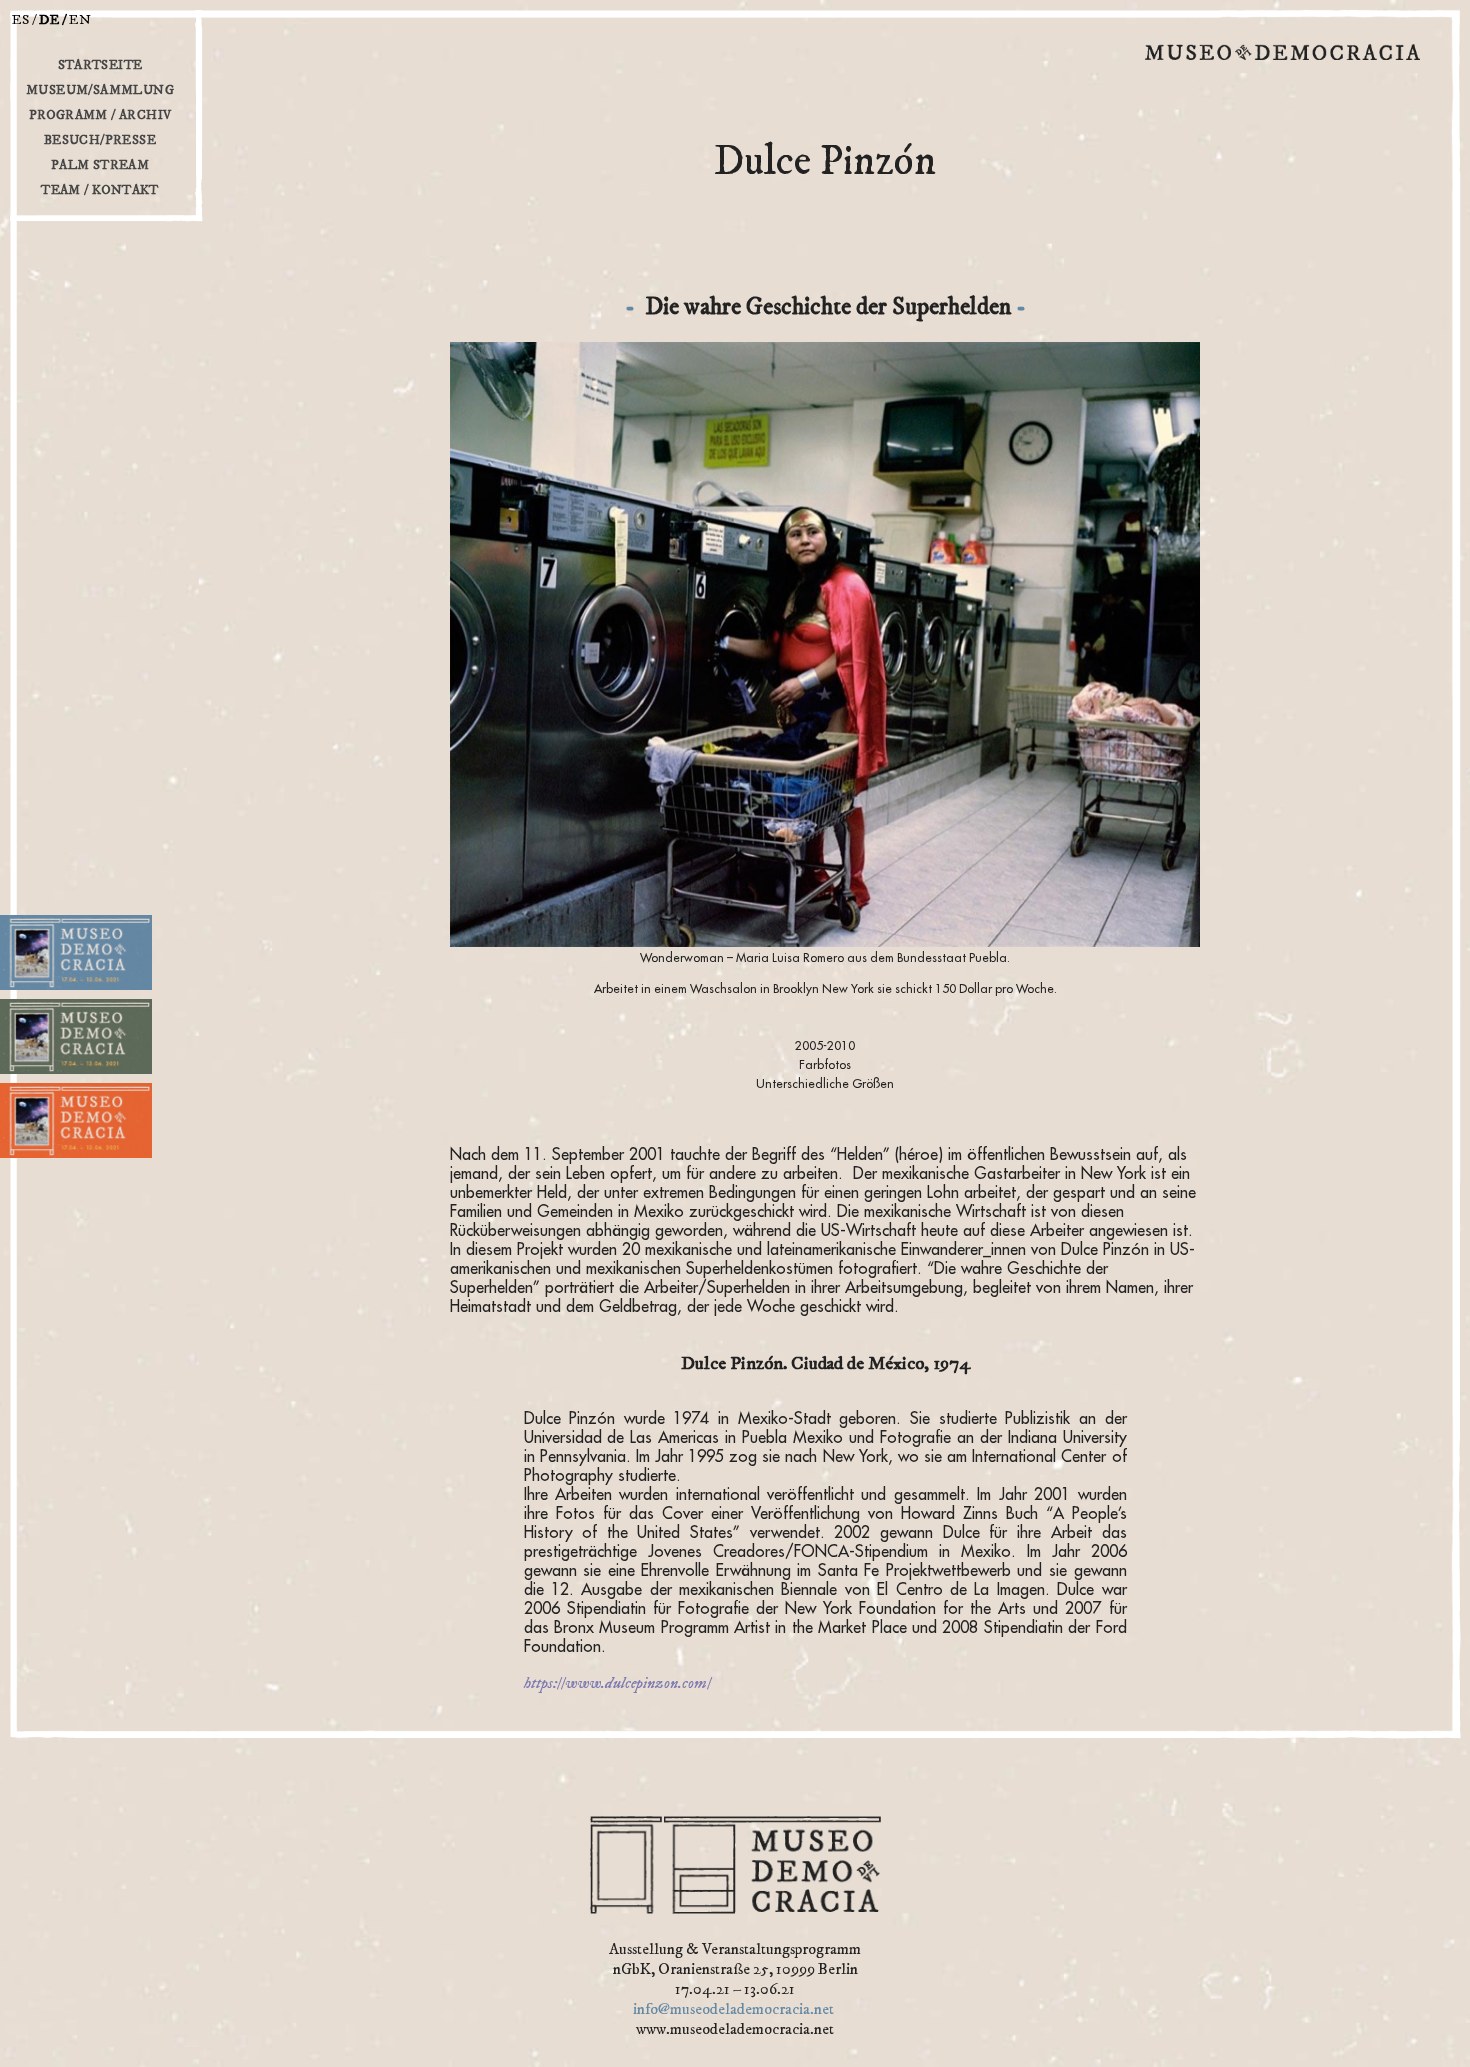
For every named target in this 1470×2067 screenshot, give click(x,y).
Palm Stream (100, 165)
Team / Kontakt (100, 190)
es (21, 20)
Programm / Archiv (100, 115)
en (80, 20)
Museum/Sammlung (100, 90)
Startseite (100, 65)
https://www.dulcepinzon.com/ (617, 1683)
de (49, 20)
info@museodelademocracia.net (733, 2009)
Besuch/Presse (100, 140)
